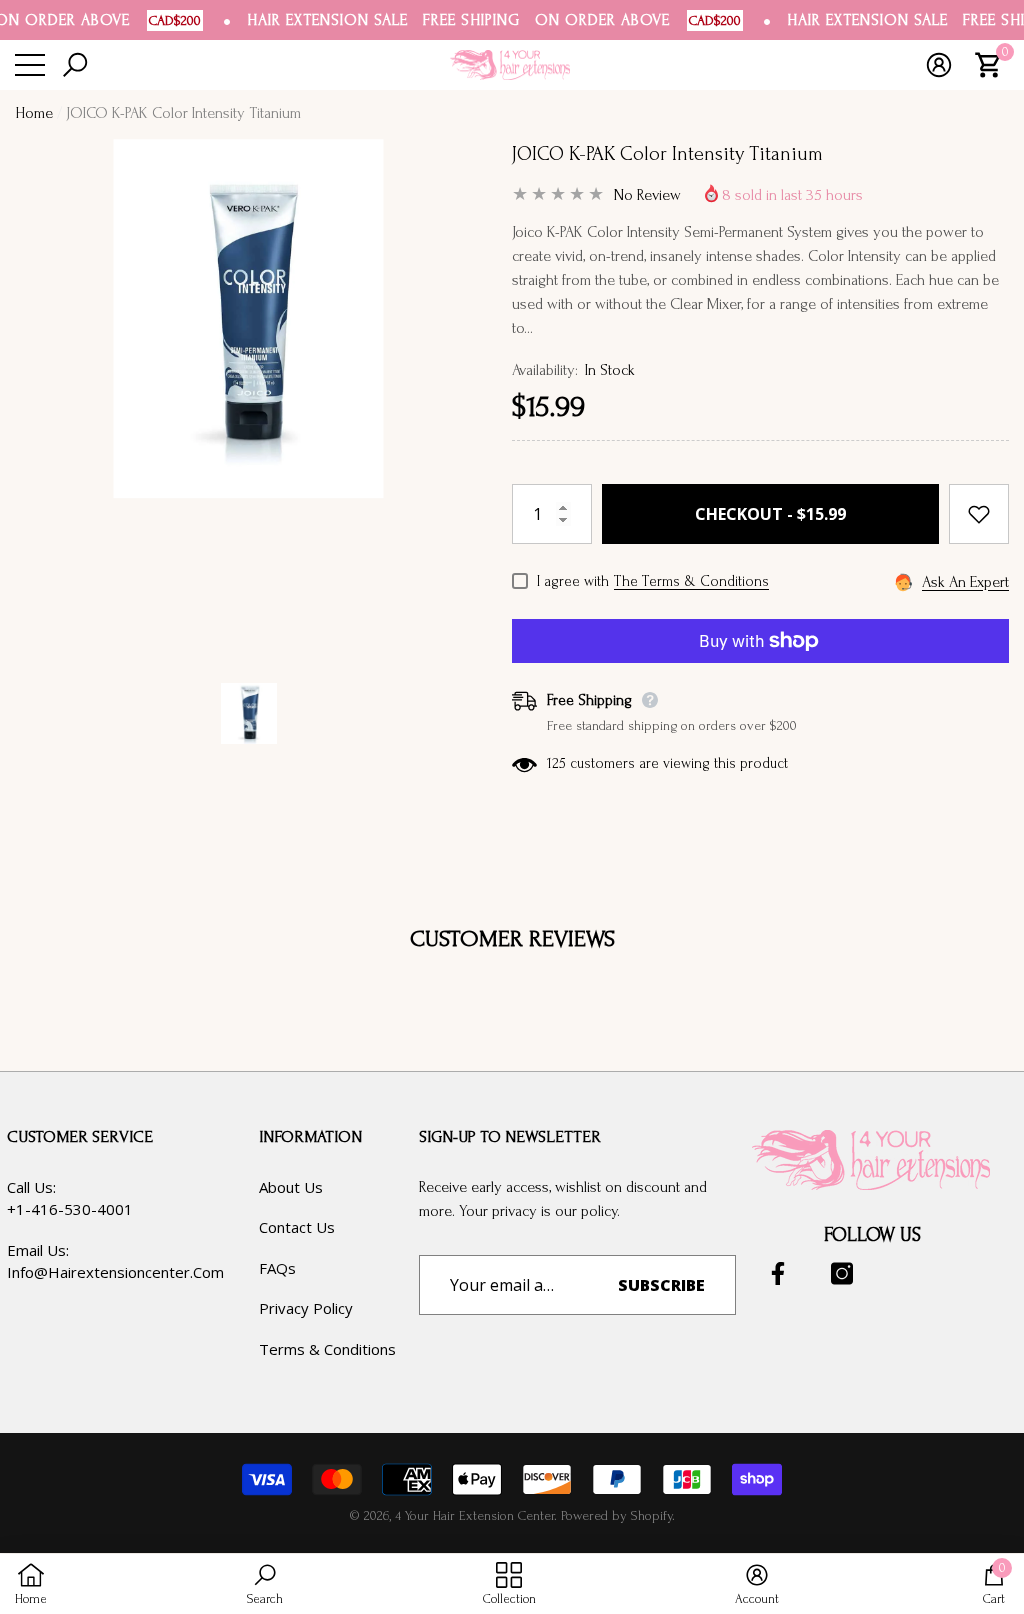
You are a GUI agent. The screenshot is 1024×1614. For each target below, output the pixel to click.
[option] (248, 396)
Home (34, 113)
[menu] (30, 65)
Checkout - (770, 514)
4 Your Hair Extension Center (474, 1515)
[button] (77, 65)
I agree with (573, 581)
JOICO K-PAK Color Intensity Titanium (667, 154)
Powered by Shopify (616, 1515)
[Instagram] (842, 1273)
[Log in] (941, 65)
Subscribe (661, 1285)
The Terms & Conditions (691, 581)
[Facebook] (778, 1273)
